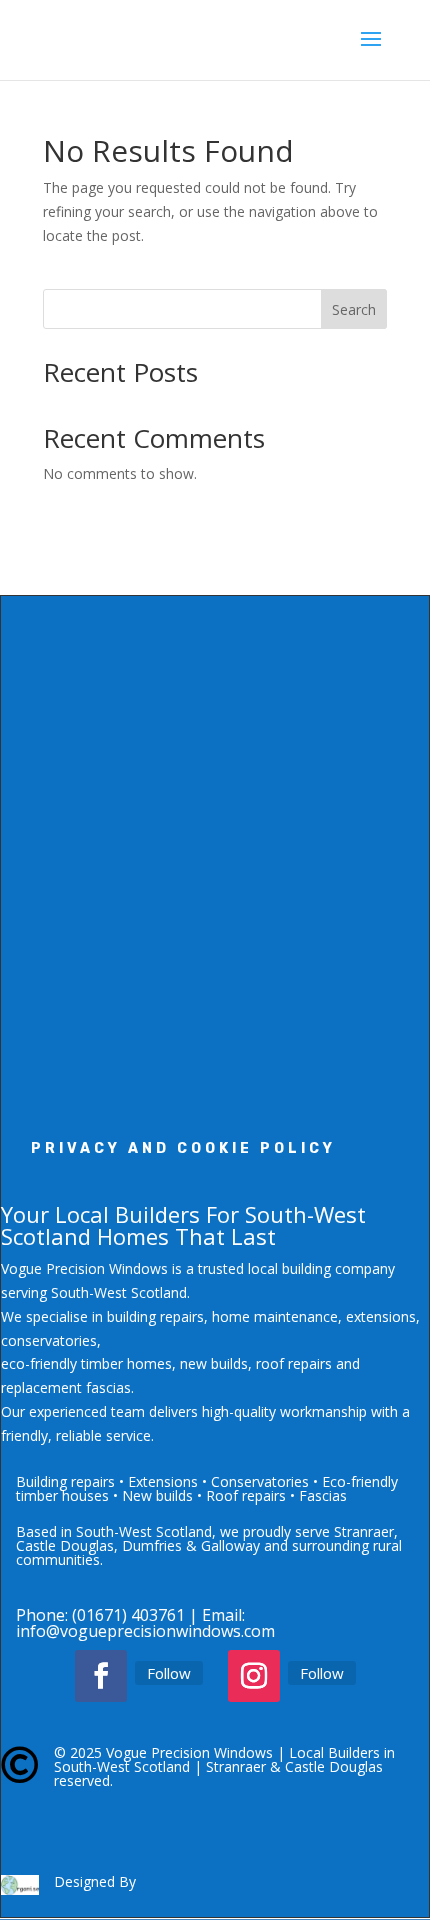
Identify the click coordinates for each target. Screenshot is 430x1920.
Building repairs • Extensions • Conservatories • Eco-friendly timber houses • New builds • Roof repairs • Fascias (207, 1488)
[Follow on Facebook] (101, 1676)
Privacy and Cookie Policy (183, 1148)
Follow (169, 1673)
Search (354, 309)
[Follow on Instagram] (254, 1676)
